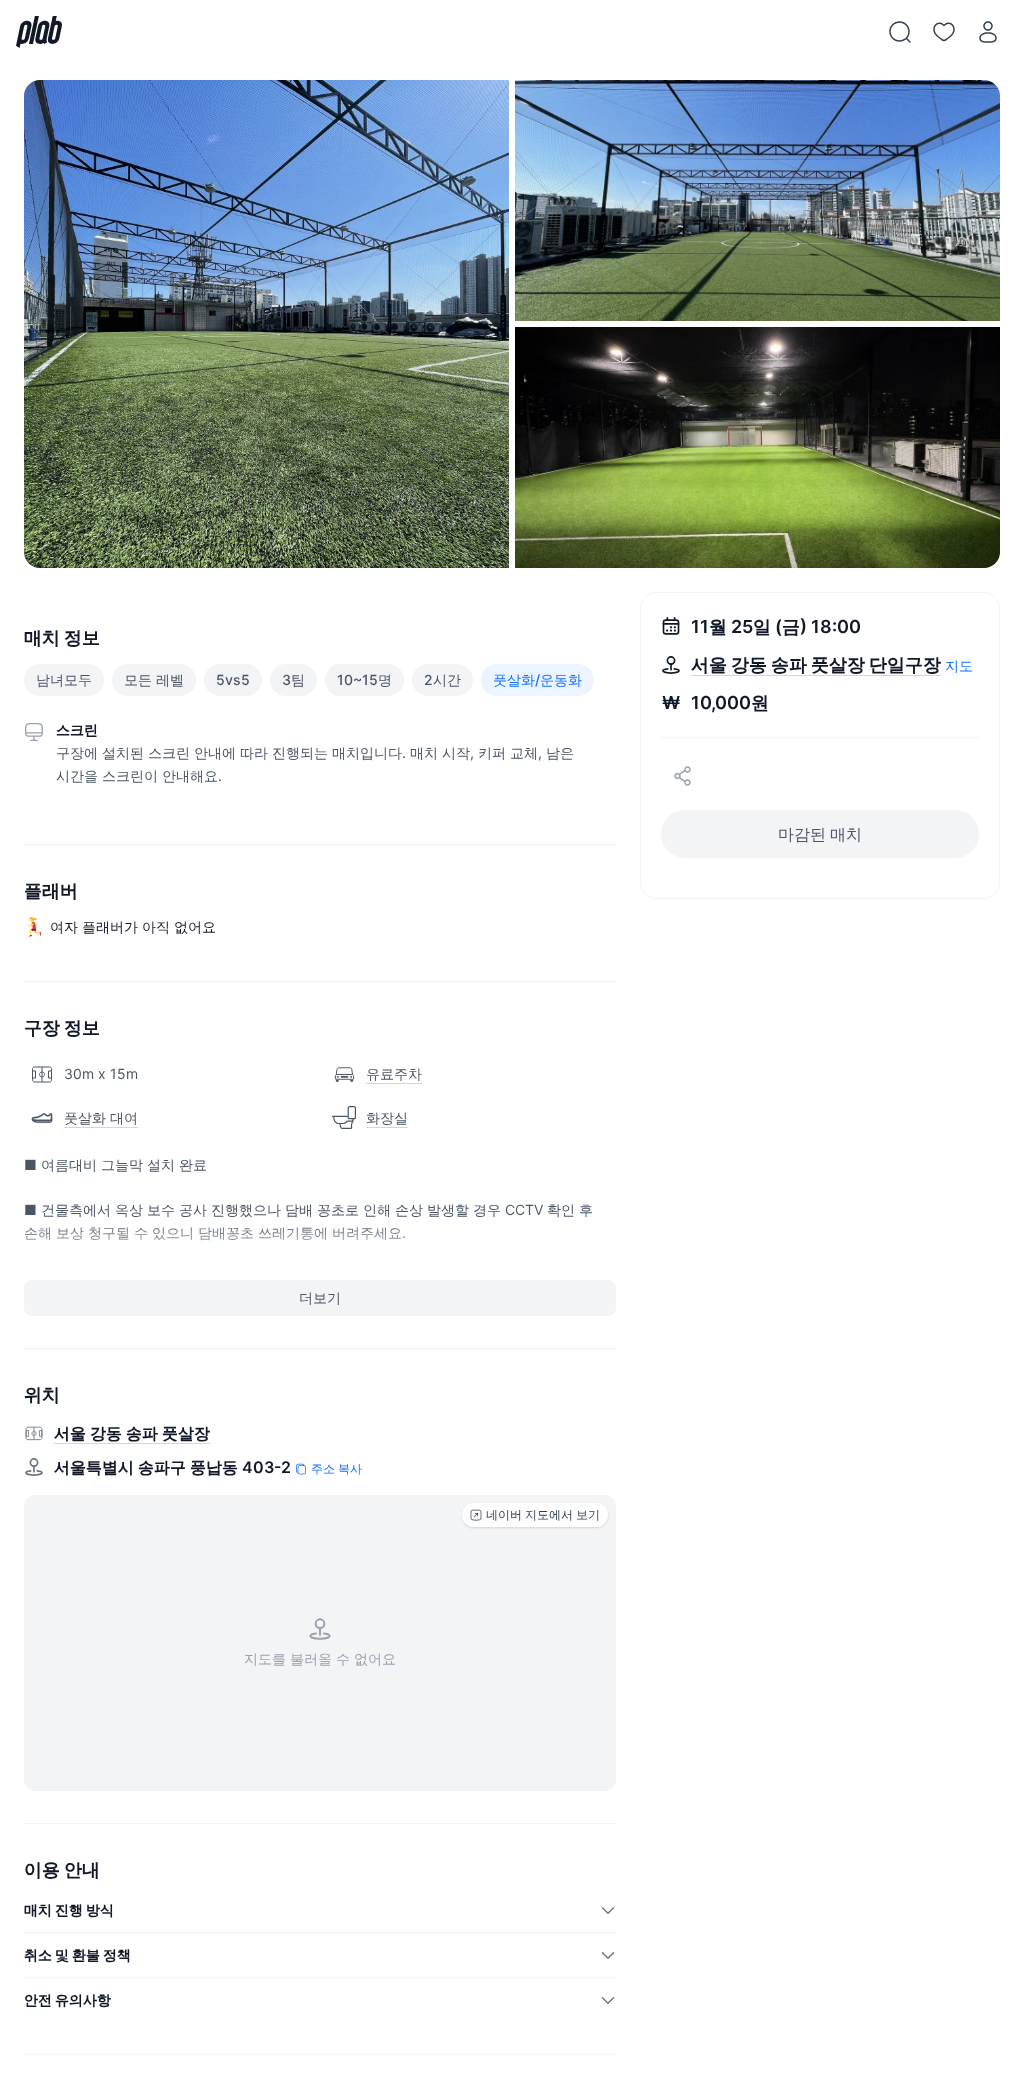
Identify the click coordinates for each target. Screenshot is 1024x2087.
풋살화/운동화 (537, 679)
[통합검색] (900, 32)
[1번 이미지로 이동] (266, 324)
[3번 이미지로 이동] (757, 447)
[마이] (988, 32)
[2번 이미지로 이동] (757, 200)
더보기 (320, 1297)
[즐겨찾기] (944, 32)
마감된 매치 (820, 834)
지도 (959, 665)
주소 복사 (336, 1468)
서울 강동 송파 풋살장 (132, 1433)
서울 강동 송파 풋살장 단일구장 (816, 664)
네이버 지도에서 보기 (543, 1514)
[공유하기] (683, 776)
